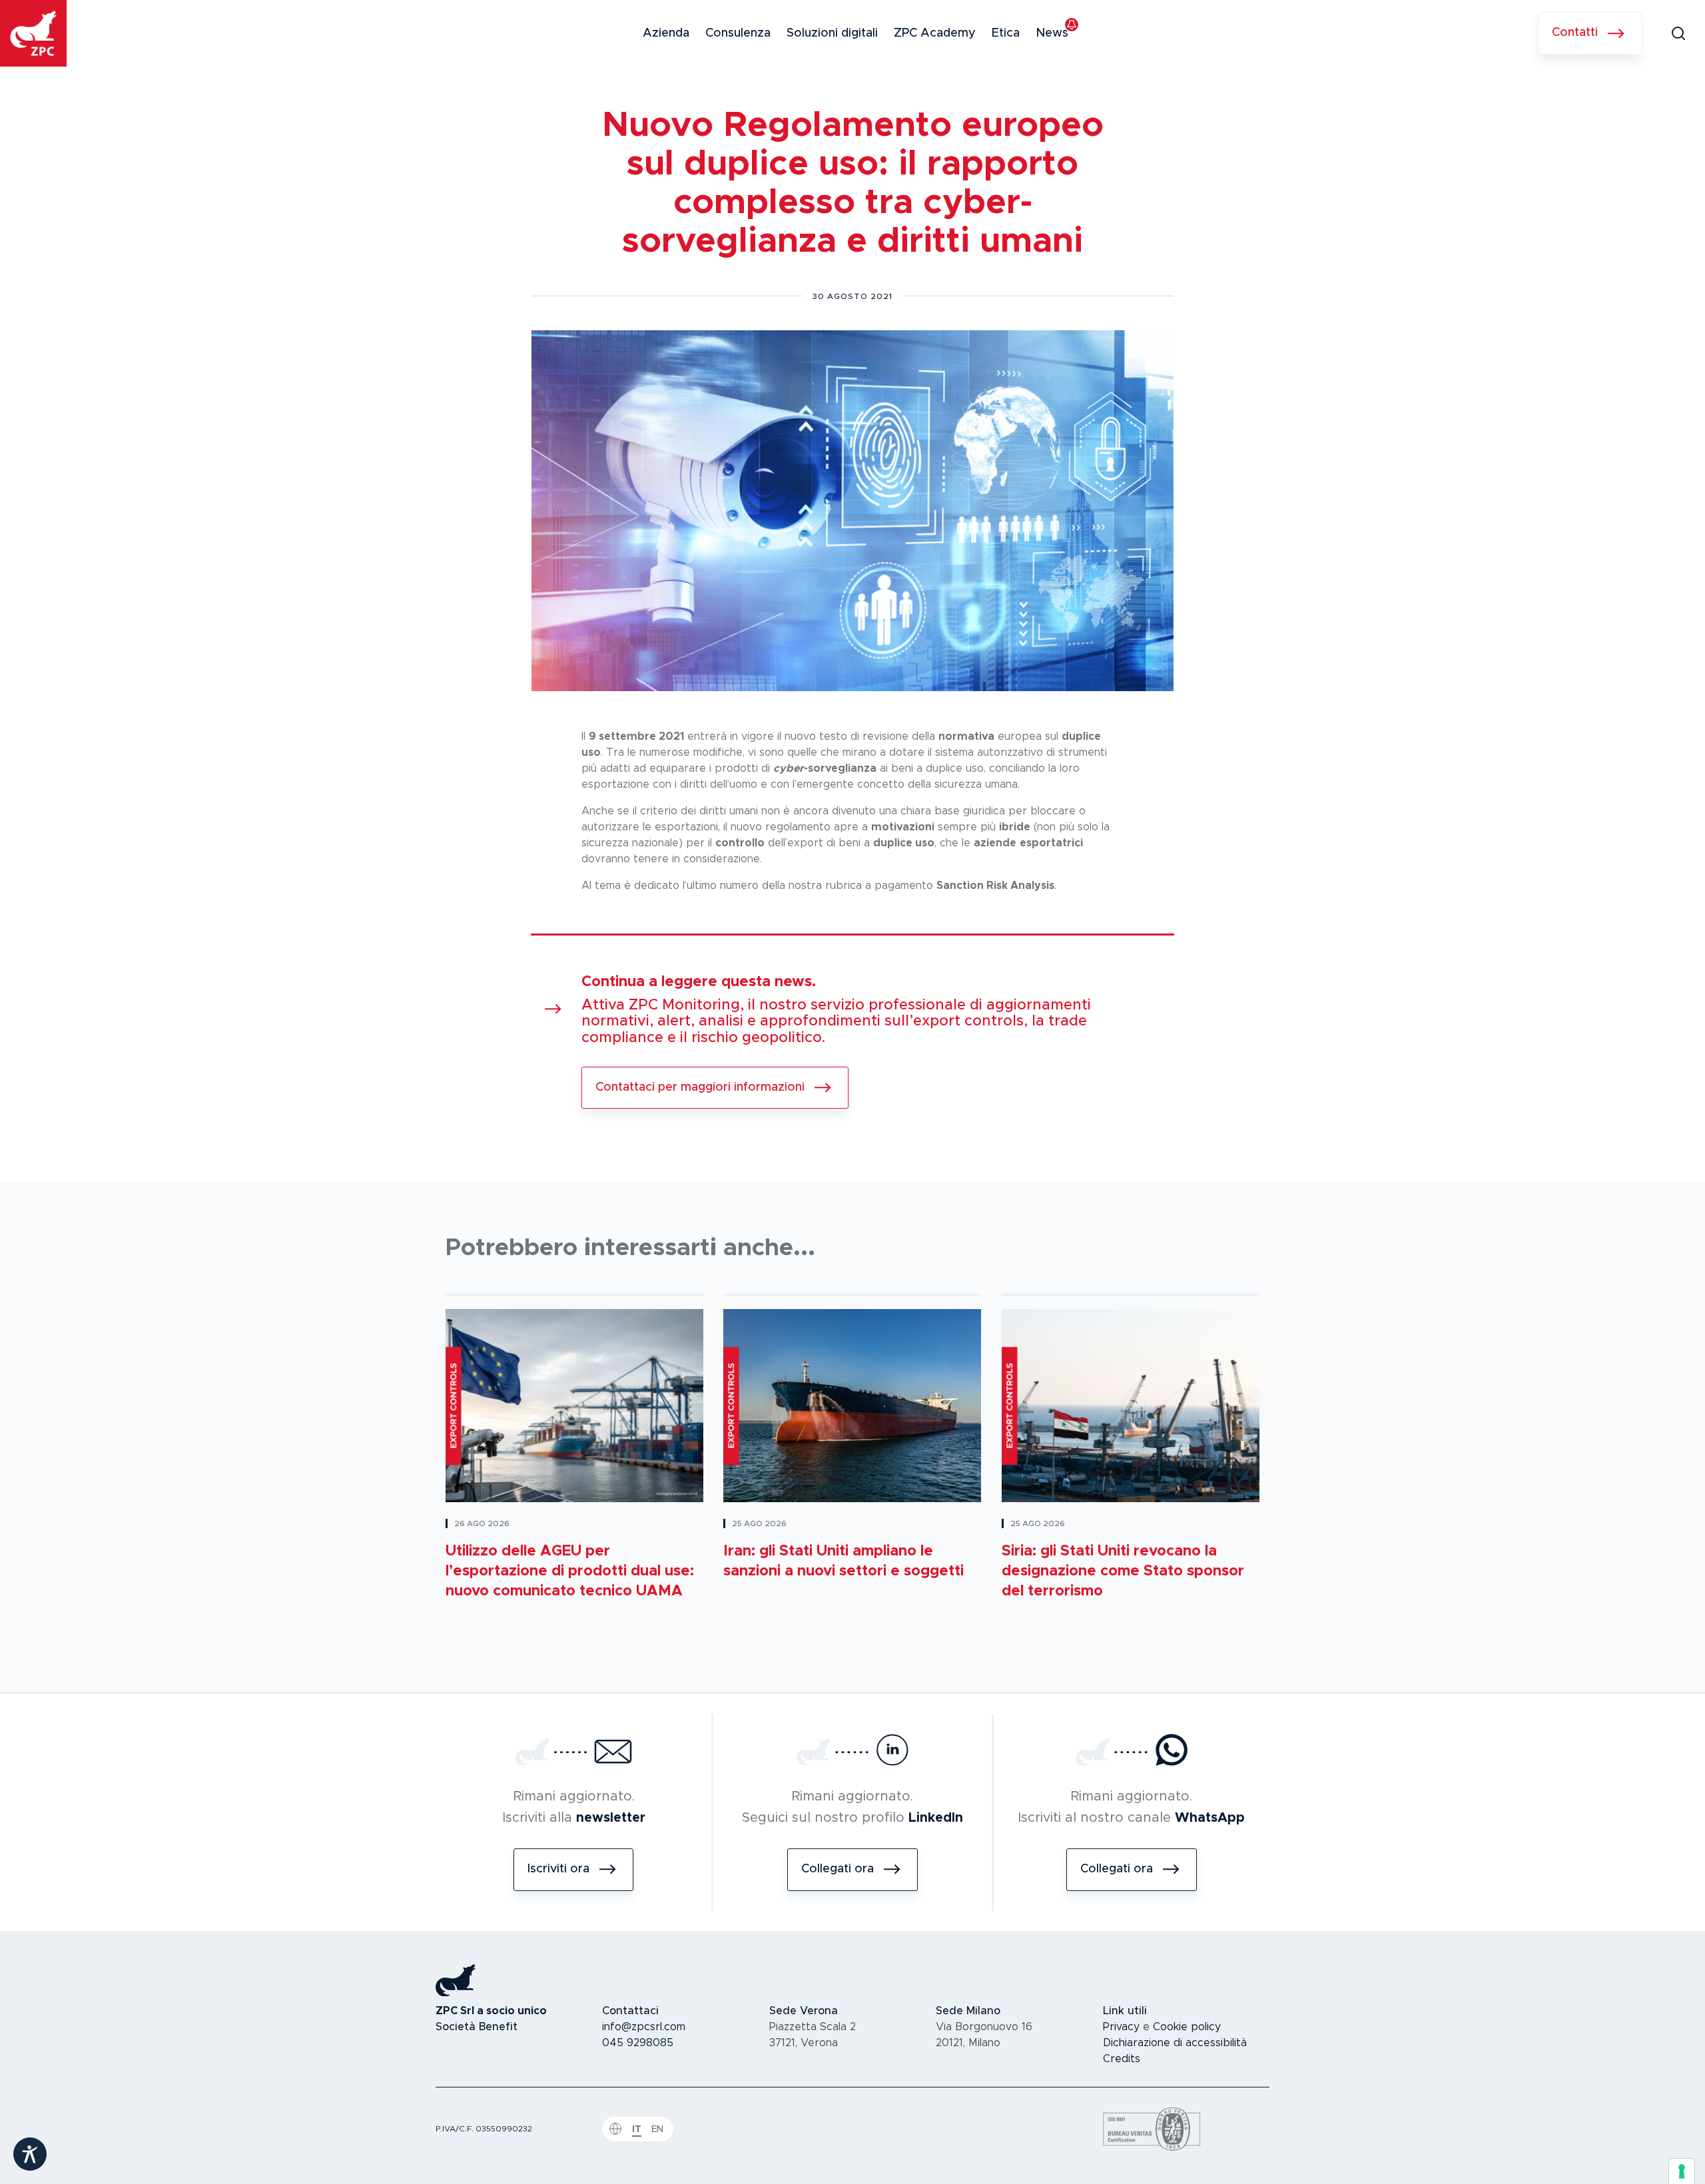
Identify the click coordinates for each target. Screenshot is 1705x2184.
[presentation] (1682, 2171)
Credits (1122, 2059)
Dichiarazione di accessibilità (1175, 2043)
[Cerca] (1678, 33)
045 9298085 (638, 2043)
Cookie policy (1187, 2027)
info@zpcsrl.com (644, 2027)
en (657, 2129)
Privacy (1121, 2027)
